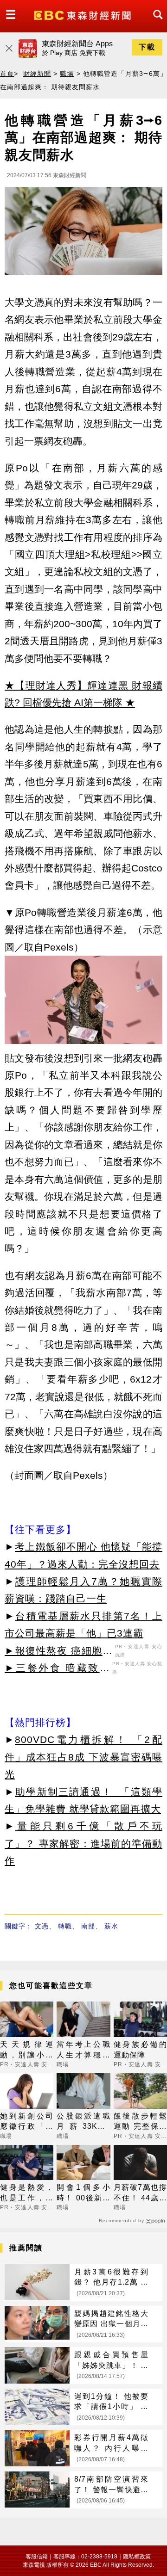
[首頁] (83, 15)
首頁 (7, 74)
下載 (147, 47)
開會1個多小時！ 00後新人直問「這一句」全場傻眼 (83, 2193)
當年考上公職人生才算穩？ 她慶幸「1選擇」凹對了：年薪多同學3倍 (83, 2050)
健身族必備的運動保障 (140, 2049)
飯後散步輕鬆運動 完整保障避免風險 (140, 2122)
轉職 (65, 1926)
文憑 (42, 1926)
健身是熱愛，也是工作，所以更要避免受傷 (27, 2193)
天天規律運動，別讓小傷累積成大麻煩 (27, 2050)
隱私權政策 (137, 2557)
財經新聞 (37, 74)
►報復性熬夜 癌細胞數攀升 (59, 1652)
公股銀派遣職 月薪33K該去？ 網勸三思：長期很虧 (83, 2122)
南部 (88, 1926)
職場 (67, 74)
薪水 (111, 1926)
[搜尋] (155, 23)
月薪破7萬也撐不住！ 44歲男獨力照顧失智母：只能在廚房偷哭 (140, 2193)
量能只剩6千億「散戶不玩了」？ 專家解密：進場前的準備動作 (83, 1843)
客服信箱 (37, 2557)
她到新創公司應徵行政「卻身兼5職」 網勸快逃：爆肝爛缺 (27, 2122)
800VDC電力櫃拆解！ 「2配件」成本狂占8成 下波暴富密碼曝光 (83, 1757)
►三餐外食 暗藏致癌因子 (57, 1669)
